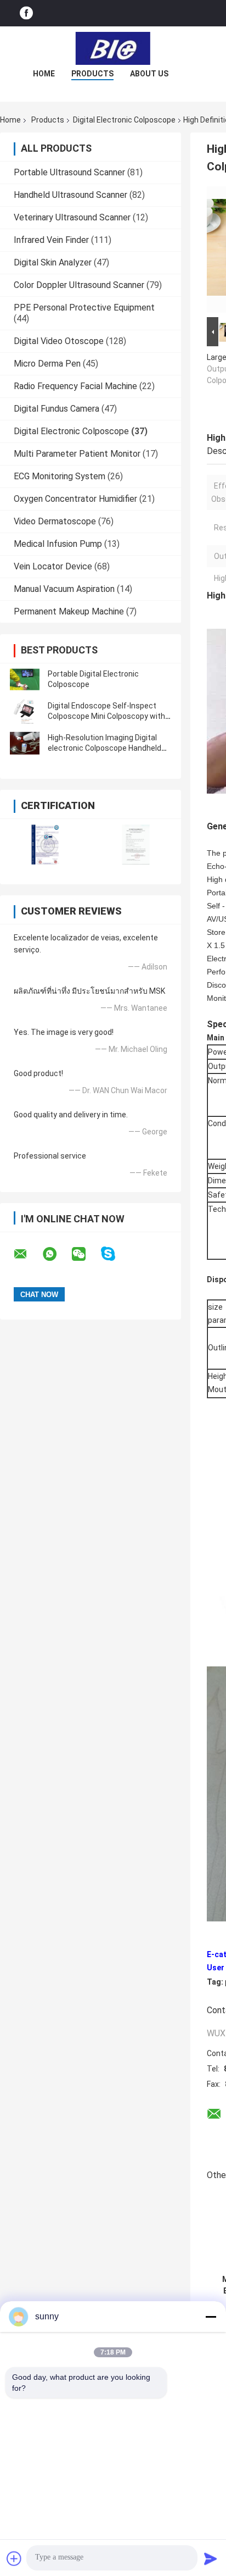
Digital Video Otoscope (59, 341)
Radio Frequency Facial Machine (75, 386)
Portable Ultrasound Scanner (69, 172)
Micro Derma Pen (47, 364)
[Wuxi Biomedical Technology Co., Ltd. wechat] (86, 1254)
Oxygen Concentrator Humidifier (75, 499)
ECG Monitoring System (60, 476)
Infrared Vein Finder (51, 240)
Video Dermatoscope (55, 521)
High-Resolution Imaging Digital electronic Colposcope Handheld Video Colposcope (104, 748)
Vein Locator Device (53, 566)
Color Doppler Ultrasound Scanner (79, 285)
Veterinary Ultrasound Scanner (72, 217)
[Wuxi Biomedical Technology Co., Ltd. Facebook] (26, 13)
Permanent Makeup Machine (69, 611)
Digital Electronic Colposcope (124, 120)
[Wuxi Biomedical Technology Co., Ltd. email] (27, 1254)
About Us (149, 74)
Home (44, 74)
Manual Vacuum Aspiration (64, 589)
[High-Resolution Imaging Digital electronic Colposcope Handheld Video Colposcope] (25, 743)
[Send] (211, 2558)
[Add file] (14, 2558)
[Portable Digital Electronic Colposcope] (25, 679)
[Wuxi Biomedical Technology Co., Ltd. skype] (115, 1254)
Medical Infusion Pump (58, 544)
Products (92, 74)
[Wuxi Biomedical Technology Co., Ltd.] (113, 48)
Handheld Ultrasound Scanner (70, 195)
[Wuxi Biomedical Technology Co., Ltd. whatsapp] (56, 1254)
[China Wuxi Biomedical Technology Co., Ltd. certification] (45, 844)
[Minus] (211, 2317)
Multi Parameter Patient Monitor (77, 454)
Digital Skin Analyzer (53, 262)
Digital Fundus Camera (56, 409)
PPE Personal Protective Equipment (84, 308)
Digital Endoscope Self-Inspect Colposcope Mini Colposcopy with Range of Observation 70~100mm (108, 716)
